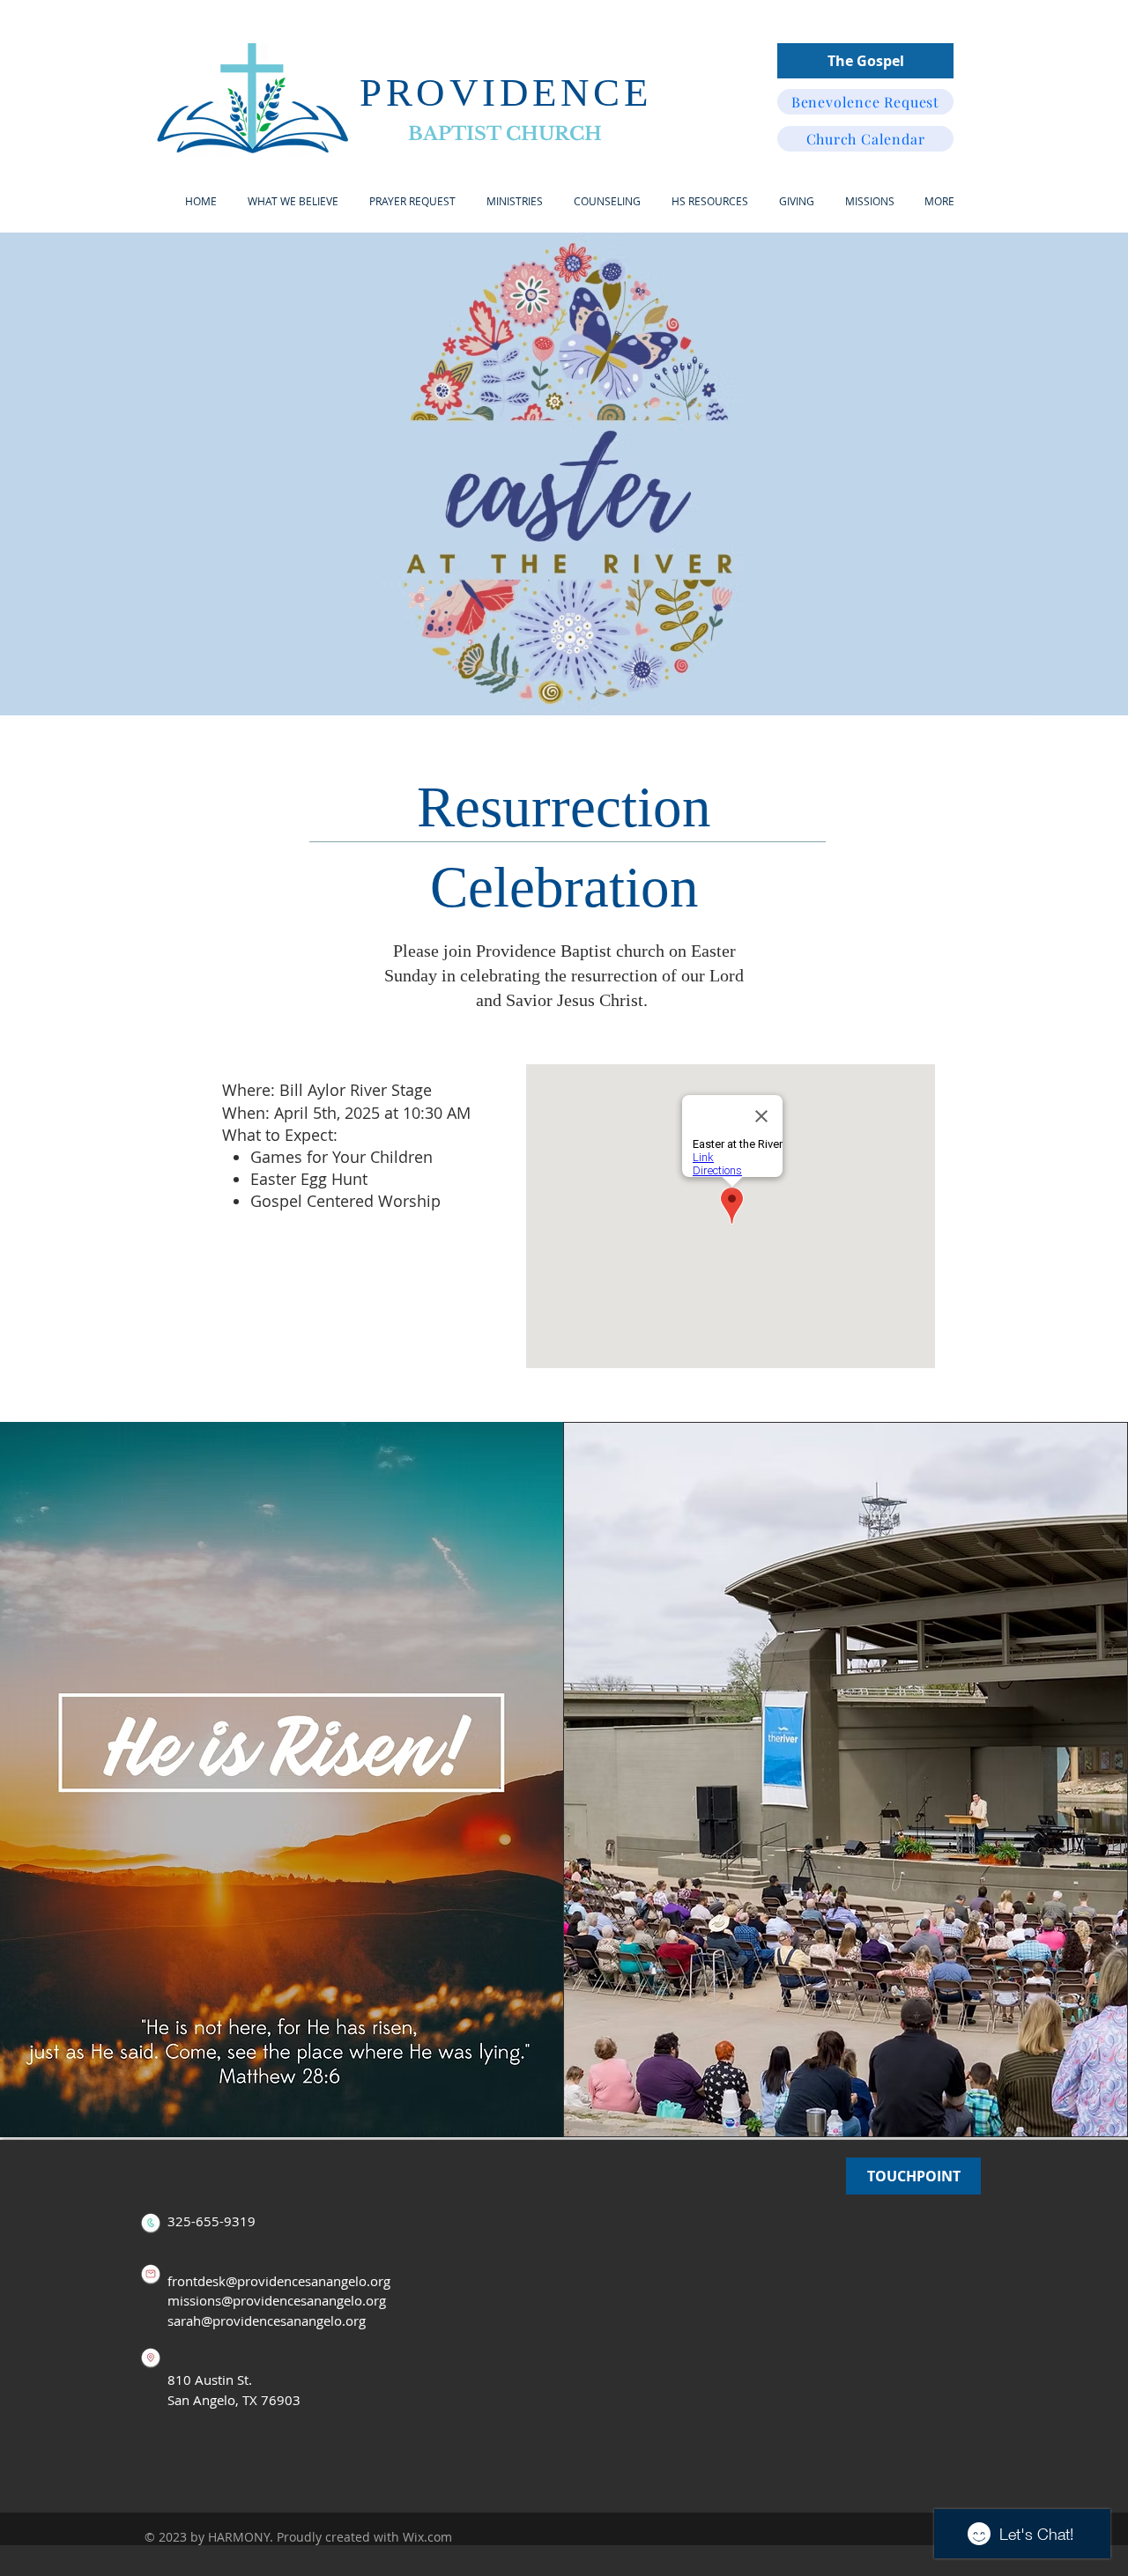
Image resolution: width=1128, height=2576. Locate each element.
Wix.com (427, 2537)
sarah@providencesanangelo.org (267, 2321)
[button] (514, 201)
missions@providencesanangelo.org (277, 2300)
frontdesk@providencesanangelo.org (279, 2281)
